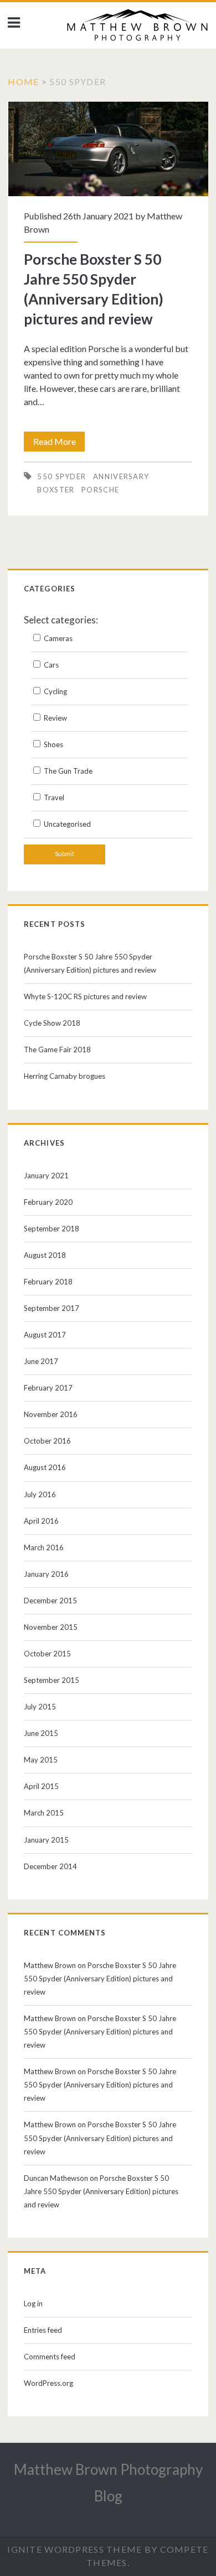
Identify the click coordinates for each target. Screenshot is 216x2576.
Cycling (55, 691)
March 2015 (44, 1813)
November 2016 (51, 1414)
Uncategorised (66, 824)
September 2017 (52, 1308)
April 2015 (41, 1786)
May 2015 (41, 1760)
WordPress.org (48, 2383)
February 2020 (48, 1202)
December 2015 (50, 1601)
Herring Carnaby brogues (65, 1076)
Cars (50, 665)
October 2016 (47, 1441)
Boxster (56, 490)
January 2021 (46, 1176)
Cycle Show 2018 (52, 1023)
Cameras (57, 638)
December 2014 (50, 1866)
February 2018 (48, 1282)
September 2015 (52, 1680)
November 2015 (51, 1627)
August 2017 (45, 1335)
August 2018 (45, 1255)
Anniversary (121, 476)
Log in (33, 2304)
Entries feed (43, 2330)
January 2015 (46, 1840)
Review (55, 718)
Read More (59, 444)
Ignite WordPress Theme (74, 2549)
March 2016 (44, 1547)
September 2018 (52, 1229)
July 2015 (40, 1707)
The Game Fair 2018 (57, 1050)
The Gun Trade (67, 771)
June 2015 (41, 1733)
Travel (53, 798)
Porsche (100, 490)
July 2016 (40, 1494)
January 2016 (46, 1574)
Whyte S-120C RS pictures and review (85, 996)
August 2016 (45, 1467)
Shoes (53, 744)
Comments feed (50, 2357)
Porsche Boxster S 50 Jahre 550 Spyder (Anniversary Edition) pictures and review (108, 149)
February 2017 (48, 1388)
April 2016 (41, 1521)
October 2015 (47, 1654)
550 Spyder (61, 476)
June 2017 (41, 1361)
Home (23, 82)
